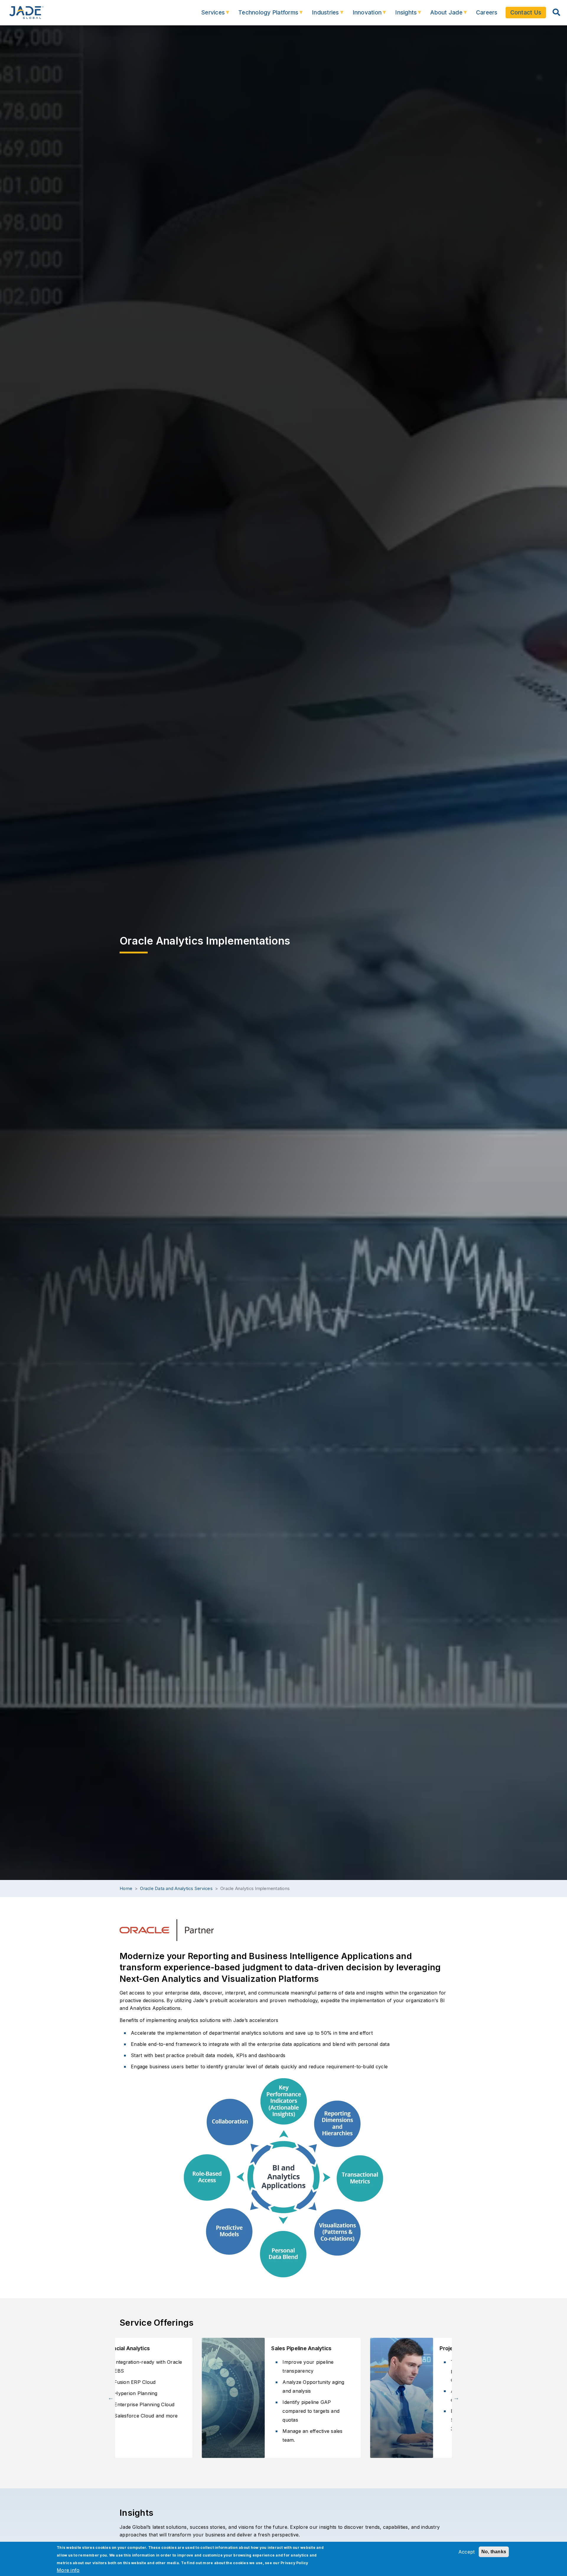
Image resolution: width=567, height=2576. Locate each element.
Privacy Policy (294, 2563)
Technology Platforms (264, 15)
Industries (321, 15)
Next (456, 2398)
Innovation (363, 15)
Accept (467, 2552)
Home (126, 1889)
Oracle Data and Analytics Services (176, 1889)
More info (68, 2570)
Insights (402, 15)
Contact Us (526, 12)
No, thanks (494, 2552)
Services (209, 15)
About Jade (442, 15)
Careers (487, 12)
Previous (111, 2398)
